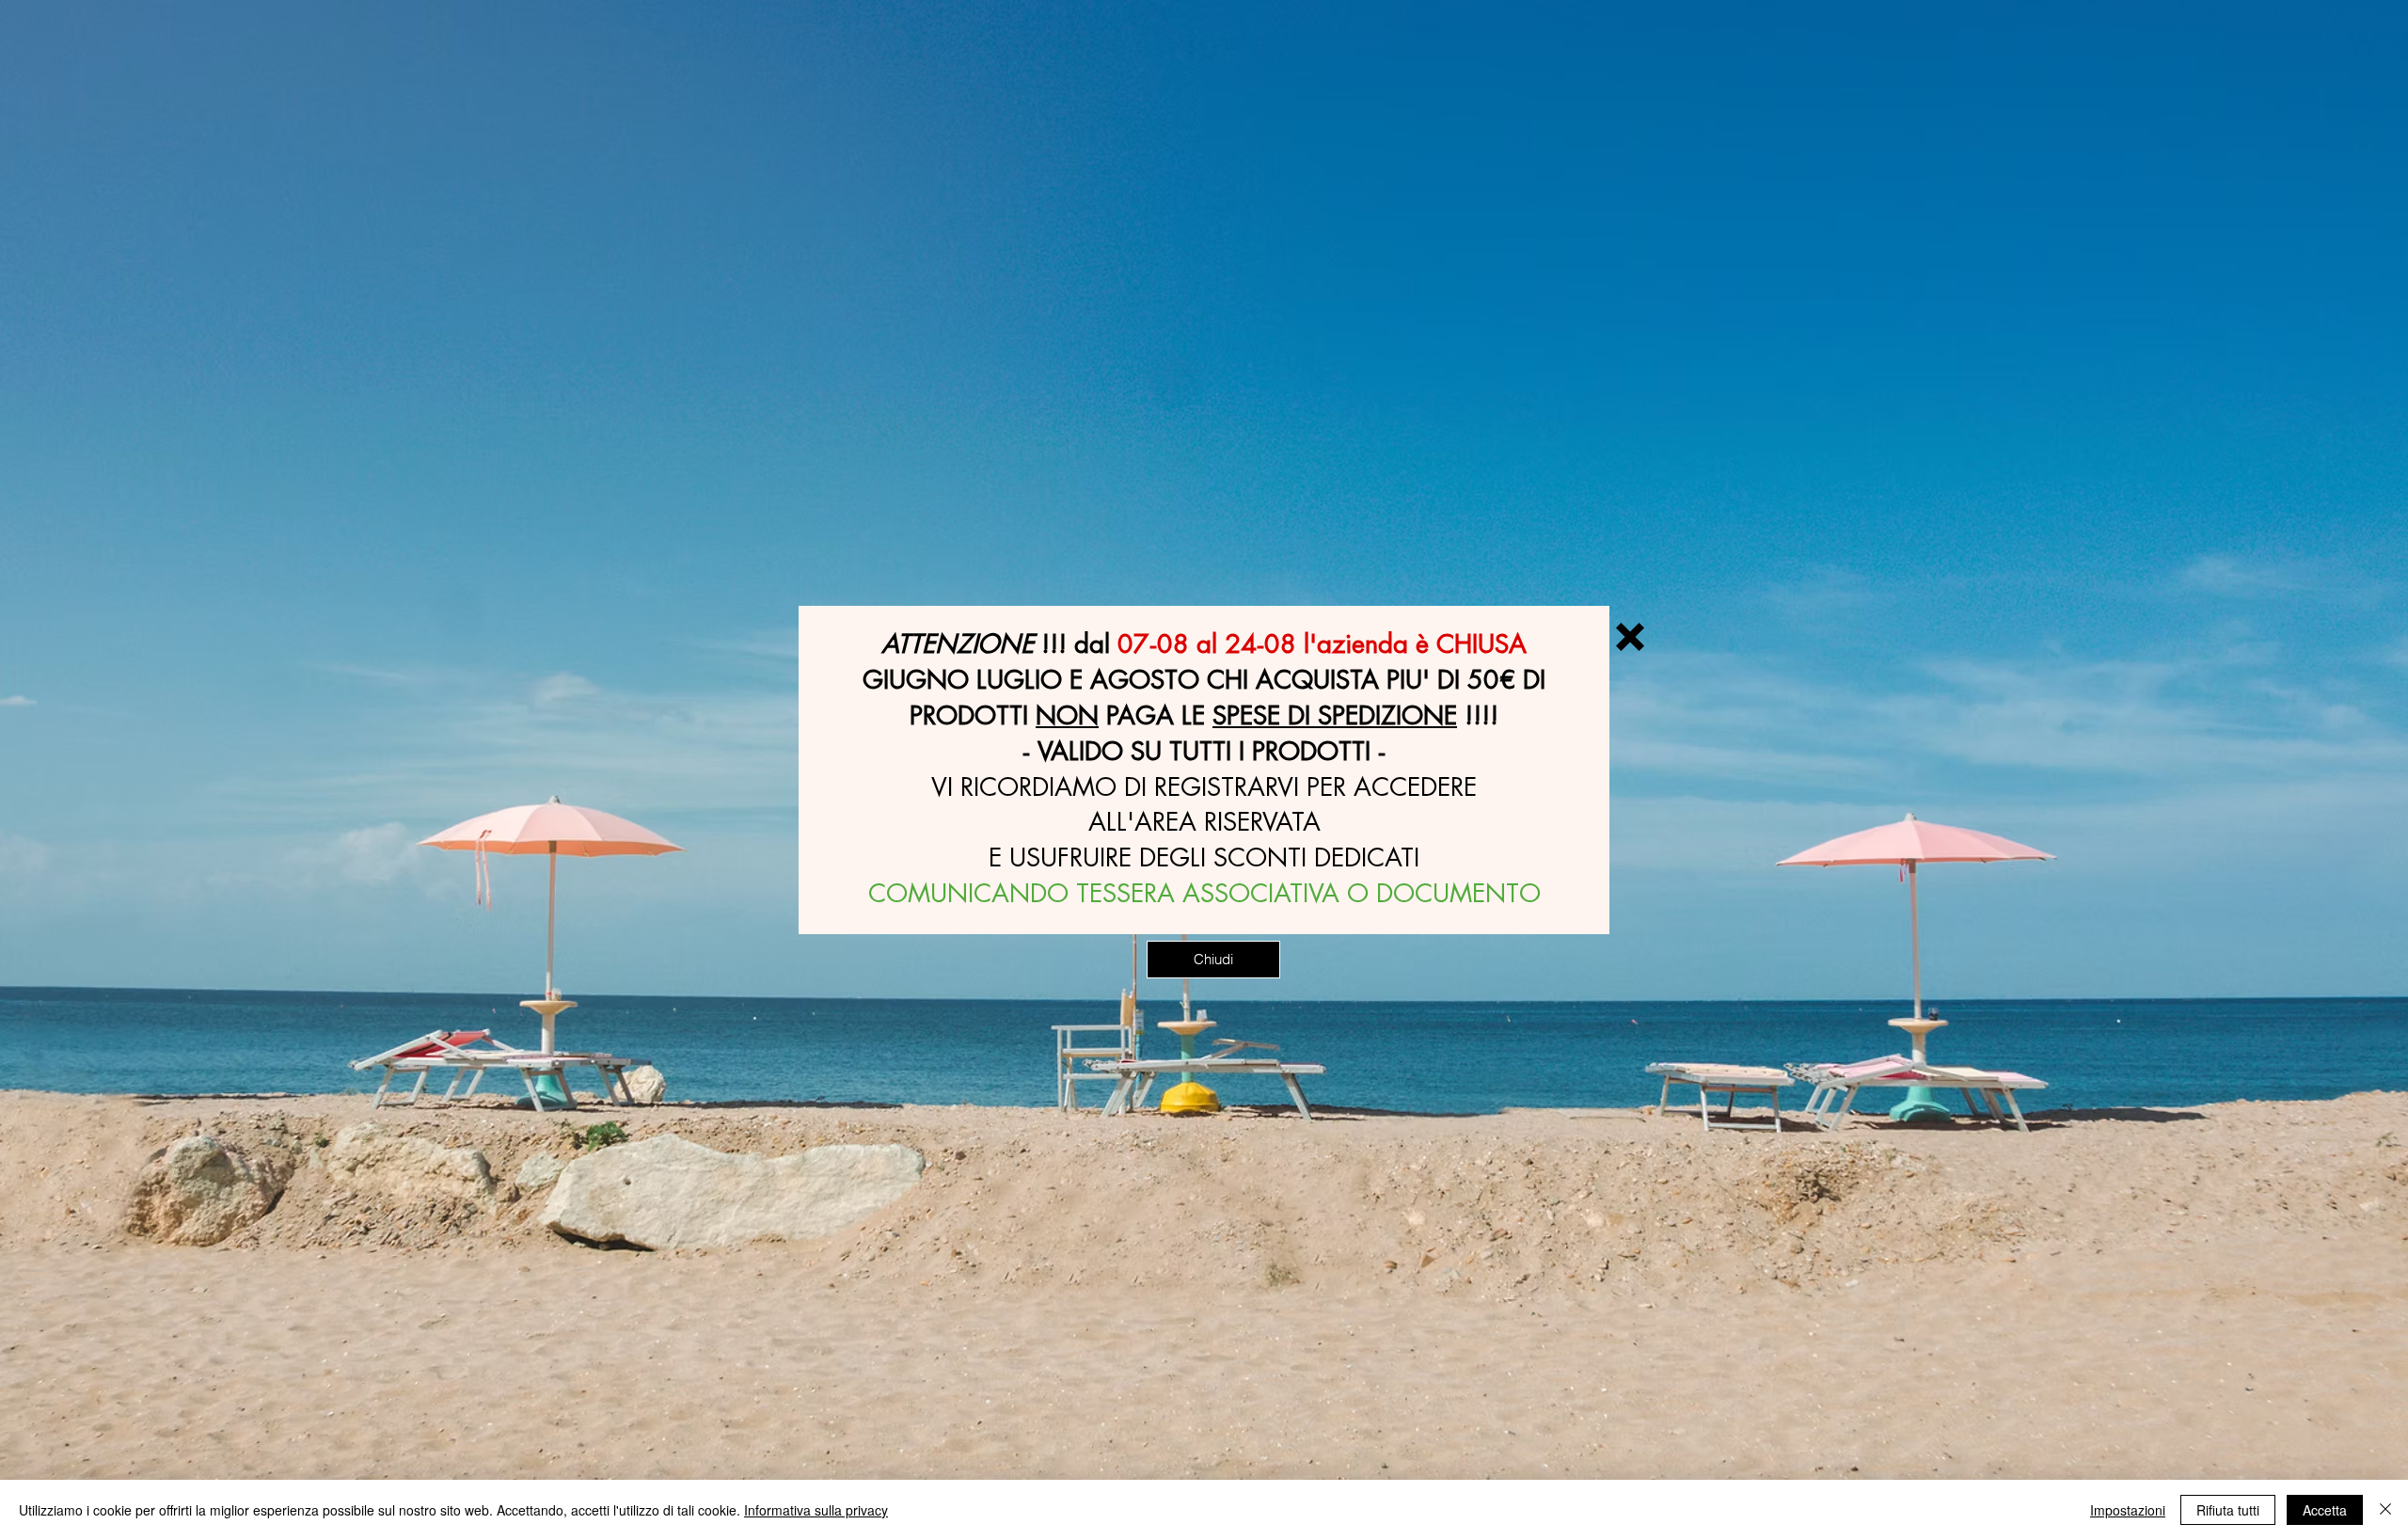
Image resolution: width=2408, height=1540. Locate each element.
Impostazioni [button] (2128, 1510)
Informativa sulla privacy (816, 1510)
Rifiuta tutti (2228, 1510)
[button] (1630, 637)
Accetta (2325, 1510)
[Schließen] (2385, 1510)
